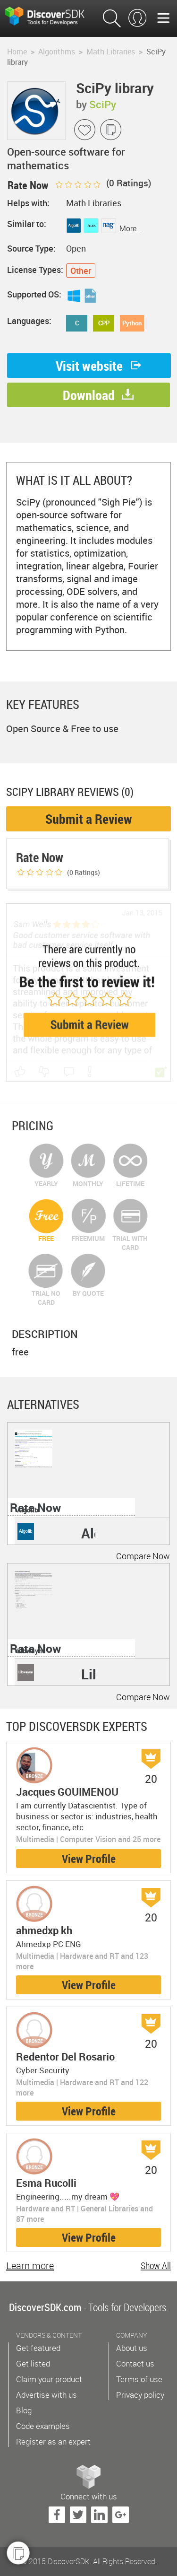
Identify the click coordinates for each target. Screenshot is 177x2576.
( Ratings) (128, 183)
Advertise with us (46, 2395)
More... (131, 228)
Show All (156, 2266)
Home (17, 52)
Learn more (30, 2266)
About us (132, 2348)
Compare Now (143, 1556)
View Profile (89, 1859)
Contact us (135, 2363)
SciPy (103, 104)
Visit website (89, 366)
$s (52, 16)
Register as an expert (53, 2441)
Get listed (33, 2363)
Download (89, 395)
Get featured (38, 2348)
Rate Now (35, 1507)
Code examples (43, 2426)
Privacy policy (140, 2395)
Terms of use (139, 2379)
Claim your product (49, 2379)
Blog (24, 2410)
